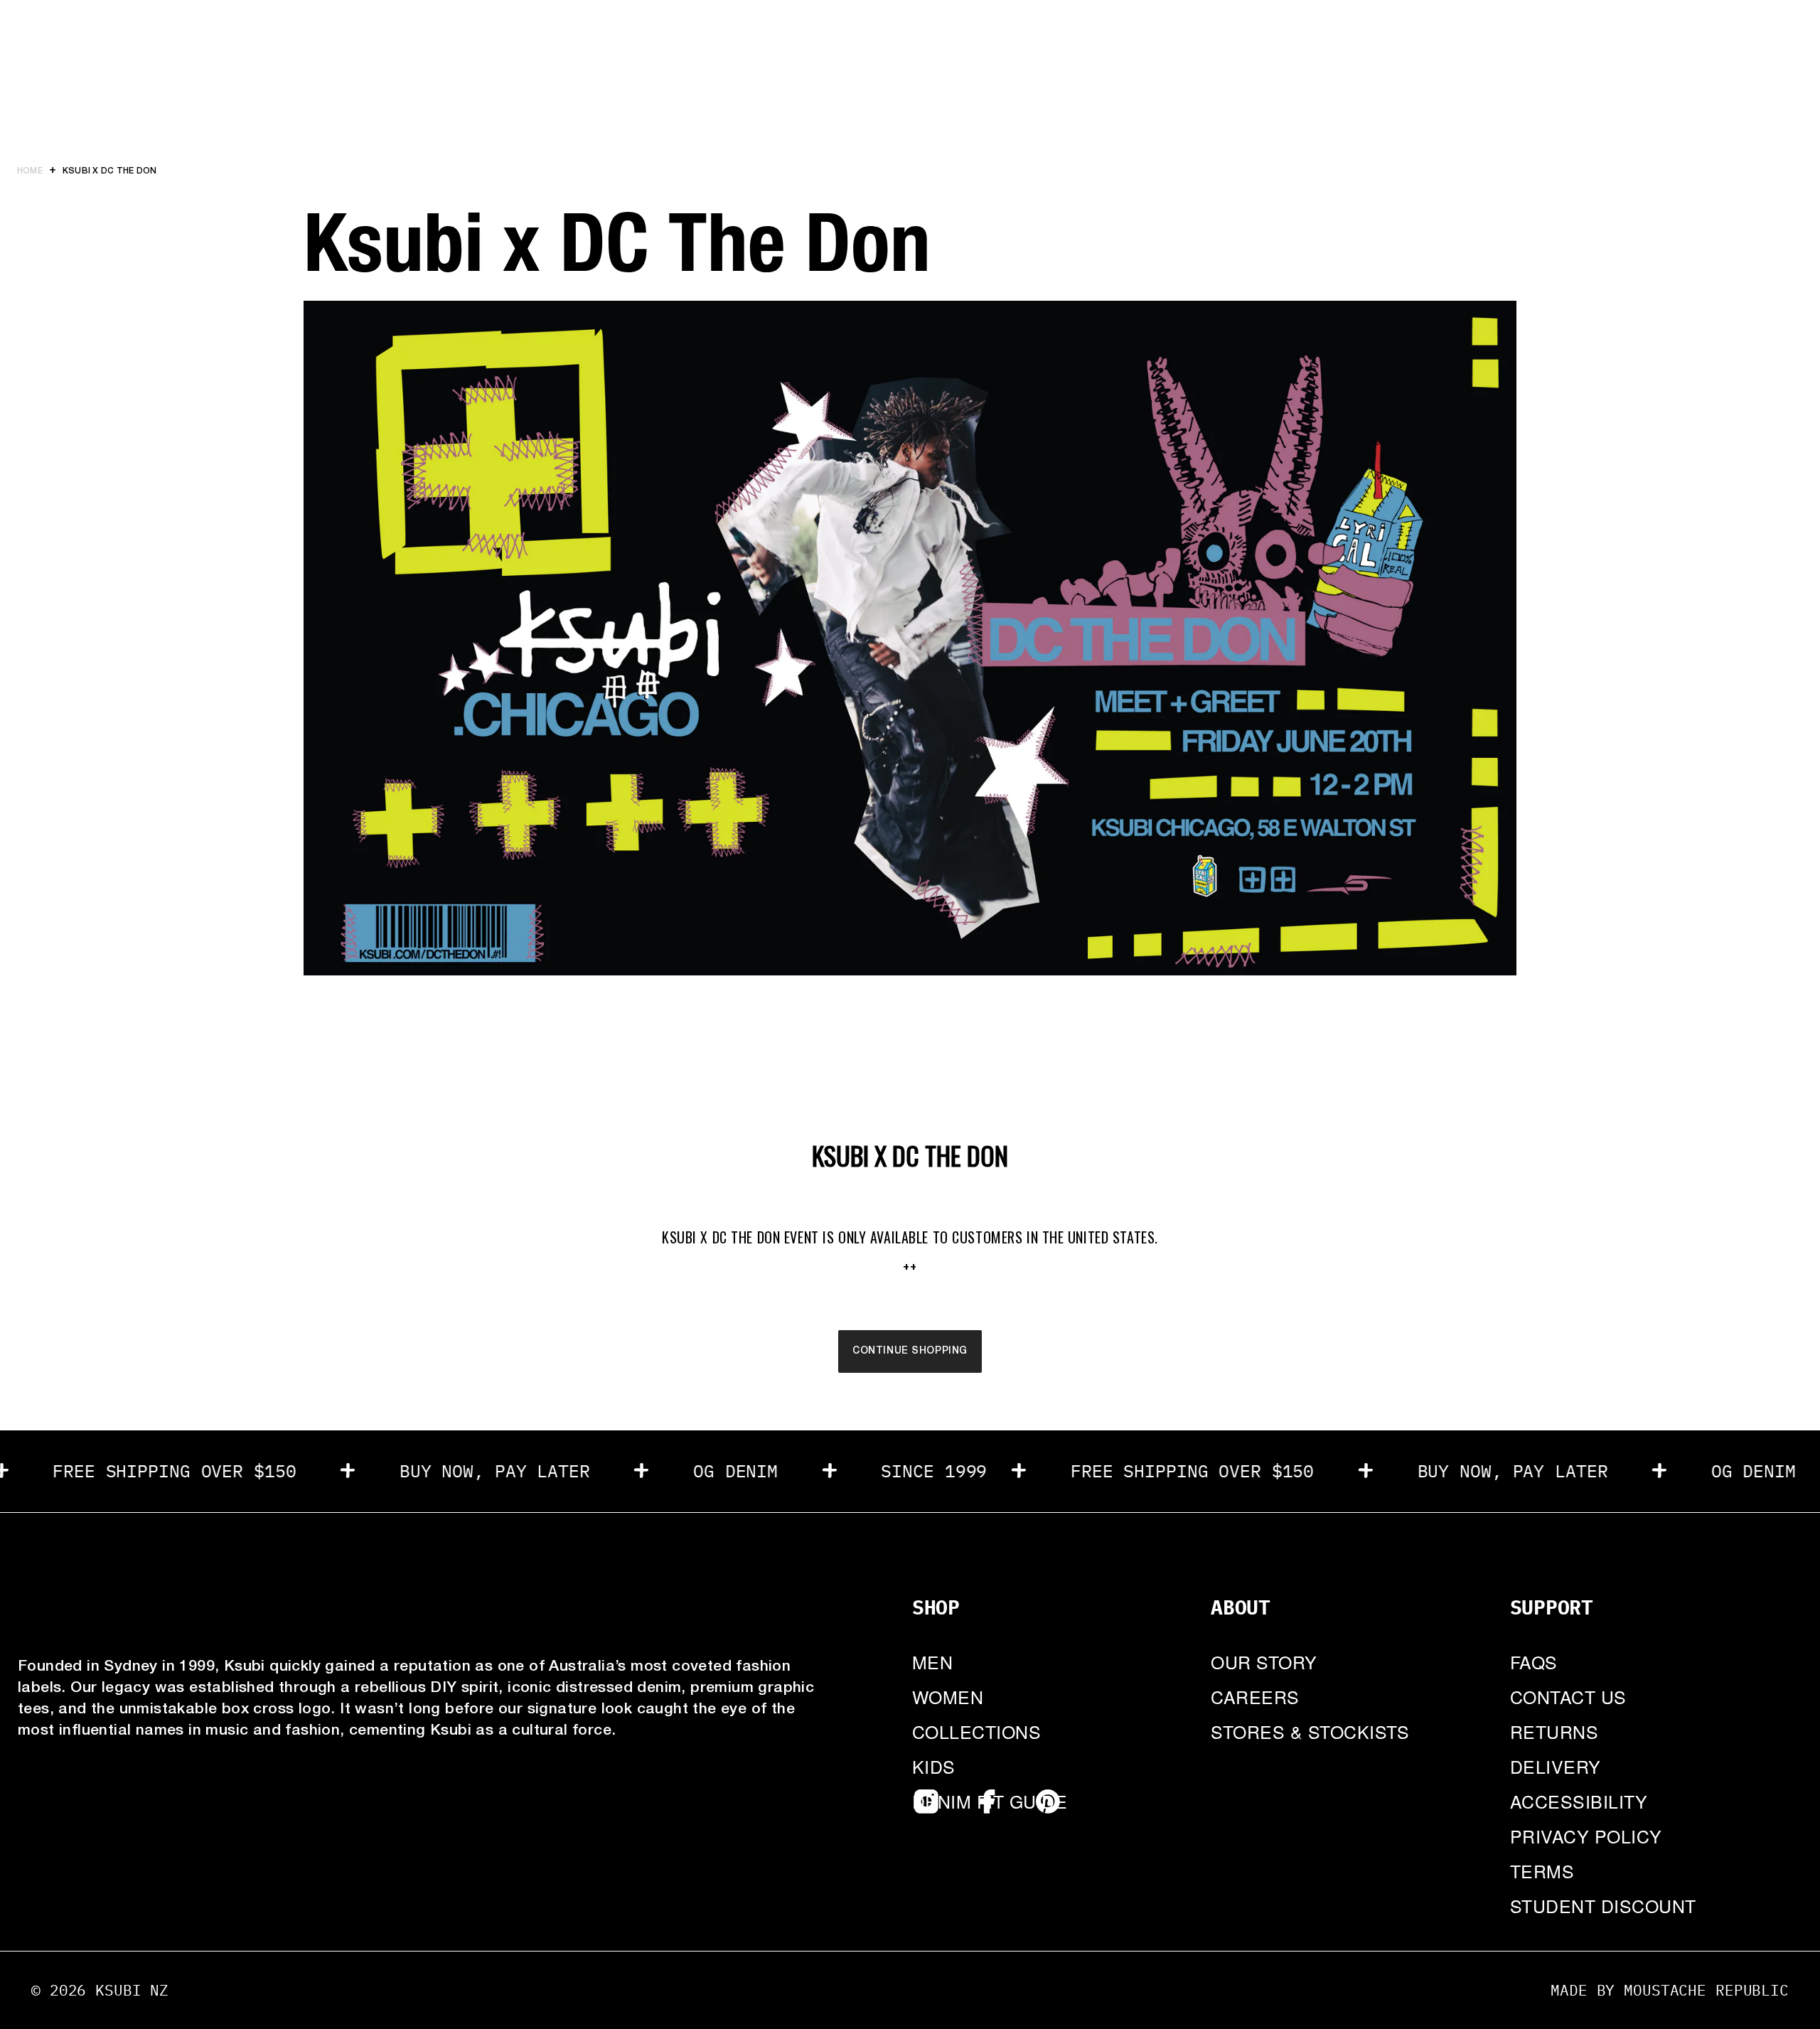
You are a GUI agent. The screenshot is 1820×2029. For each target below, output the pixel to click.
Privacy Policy (1586, 1836)
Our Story (1264, 1661)
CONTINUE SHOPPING (910, 1351)
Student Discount (1603, 1905)
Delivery (1556, 1766)
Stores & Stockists (1310, 1731)
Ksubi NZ (132, 1990)
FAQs (1534, 1661)
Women (948, 1696)
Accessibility (1579, 1801)
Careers (1255, 1696)
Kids (934, 1766)
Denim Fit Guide (990, 1801)
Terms (1542, 1870)
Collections (976, 1731)
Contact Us (1568, 1696)
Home (30, 171)
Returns (1554, 1731)
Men (933, 1661)
